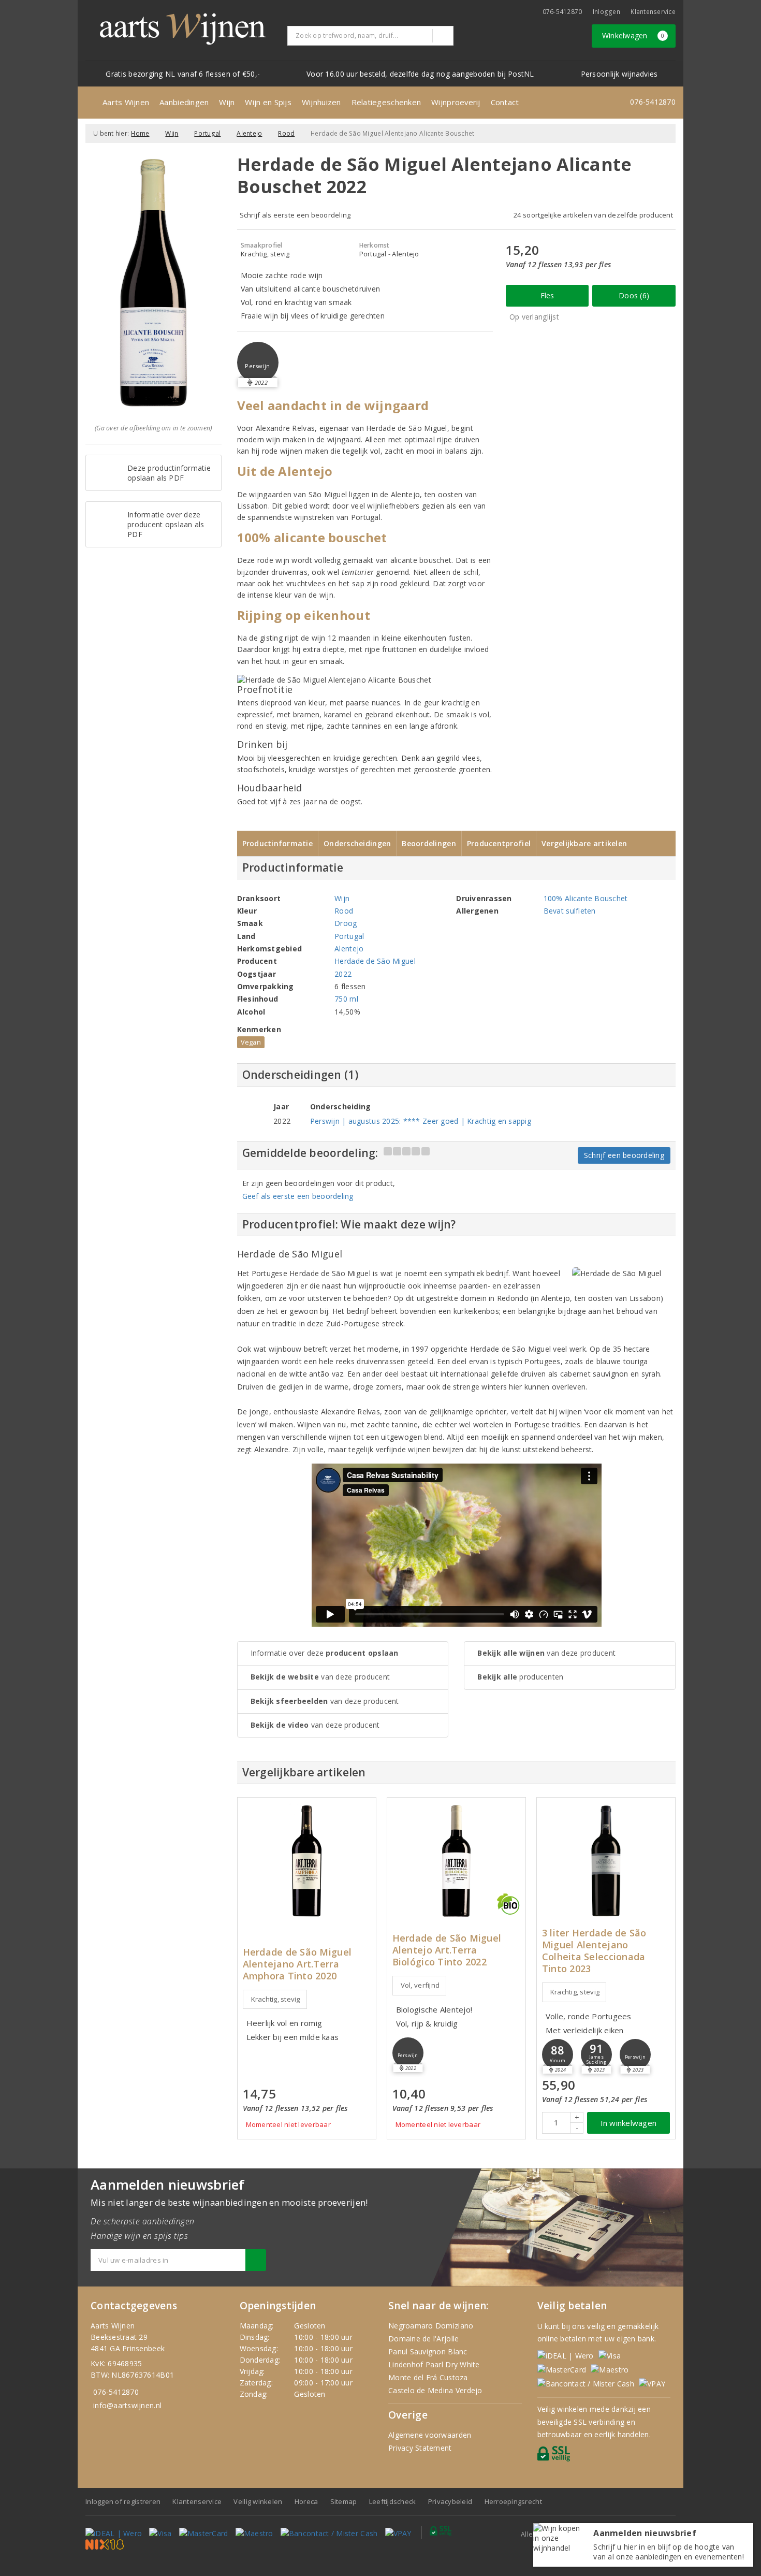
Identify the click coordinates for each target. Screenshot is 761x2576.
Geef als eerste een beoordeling (298, 1196)
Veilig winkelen (258, 2501)
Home (140, 133)
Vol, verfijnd (420, 1985)
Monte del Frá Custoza (428, 2377)
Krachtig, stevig (276, 1999)
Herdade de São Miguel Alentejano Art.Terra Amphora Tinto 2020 (297, 1964)
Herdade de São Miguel (375, 961)
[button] (258, 363)
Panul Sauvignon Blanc (428, 2351)
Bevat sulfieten (570, 911)
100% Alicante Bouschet (586, 898)
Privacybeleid (450, 2501)
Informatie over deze (325, 1653)
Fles (547, 295)
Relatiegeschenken (386, 102)
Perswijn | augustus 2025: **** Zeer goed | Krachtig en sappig (421, 1121)
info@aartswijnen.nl (127, 2405)
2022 (343, 974)
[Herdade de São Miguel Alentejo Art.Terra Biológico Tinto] (456, 1861)
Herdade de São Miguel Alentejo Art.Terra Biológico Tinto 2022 (447, 1950)
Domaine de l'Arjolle (423, 2339)
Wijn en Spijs (268, 102)
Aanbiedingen (184, 102)
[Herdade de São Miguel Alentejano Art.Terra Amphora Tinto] (307, 1861)
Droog (346, 923)
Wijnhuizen (321, 102)
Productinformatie (278, 843)
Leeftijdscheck (393, 2501)
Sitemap (344, 2501)
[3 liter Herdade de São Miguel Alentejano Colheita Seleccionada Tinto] (606, 1861)
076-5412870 (562, 12)
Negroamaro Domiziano (431, 2326)
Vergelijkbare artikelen (584, 843)
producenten (520, 1677)
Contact (505, 102)
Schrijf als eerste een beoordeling (295, 215)
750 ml (346, 999)
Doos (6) (634, 295)
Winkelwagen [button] (633, 35)
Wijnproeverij (456, 102)
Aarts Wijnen (126, 102)
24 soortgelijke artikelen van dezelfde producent (593, 215)
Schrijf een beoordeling (624, 1155)
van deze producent (320, 1677)
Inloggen (606, 12)
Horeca (306, 2501)
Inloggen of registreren (123, 2501)
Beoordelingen (429, 843)
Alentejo (249, 133)
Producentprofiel (499, 843)
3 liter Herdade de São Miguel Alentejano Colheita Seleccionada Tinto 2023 (594, 1951)
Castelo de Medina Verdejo (435, 2390)
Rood (286, 133)
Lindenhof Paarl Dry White (434, 2364)
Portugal (207, 133)
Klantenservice (653, 12)
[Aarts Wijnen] (183, 29)
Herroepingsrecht (513, 2501)
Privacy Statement (420, 2448)
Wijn (227, 102)
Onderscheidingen (357, 843)
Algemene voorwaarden (430, 2435)
